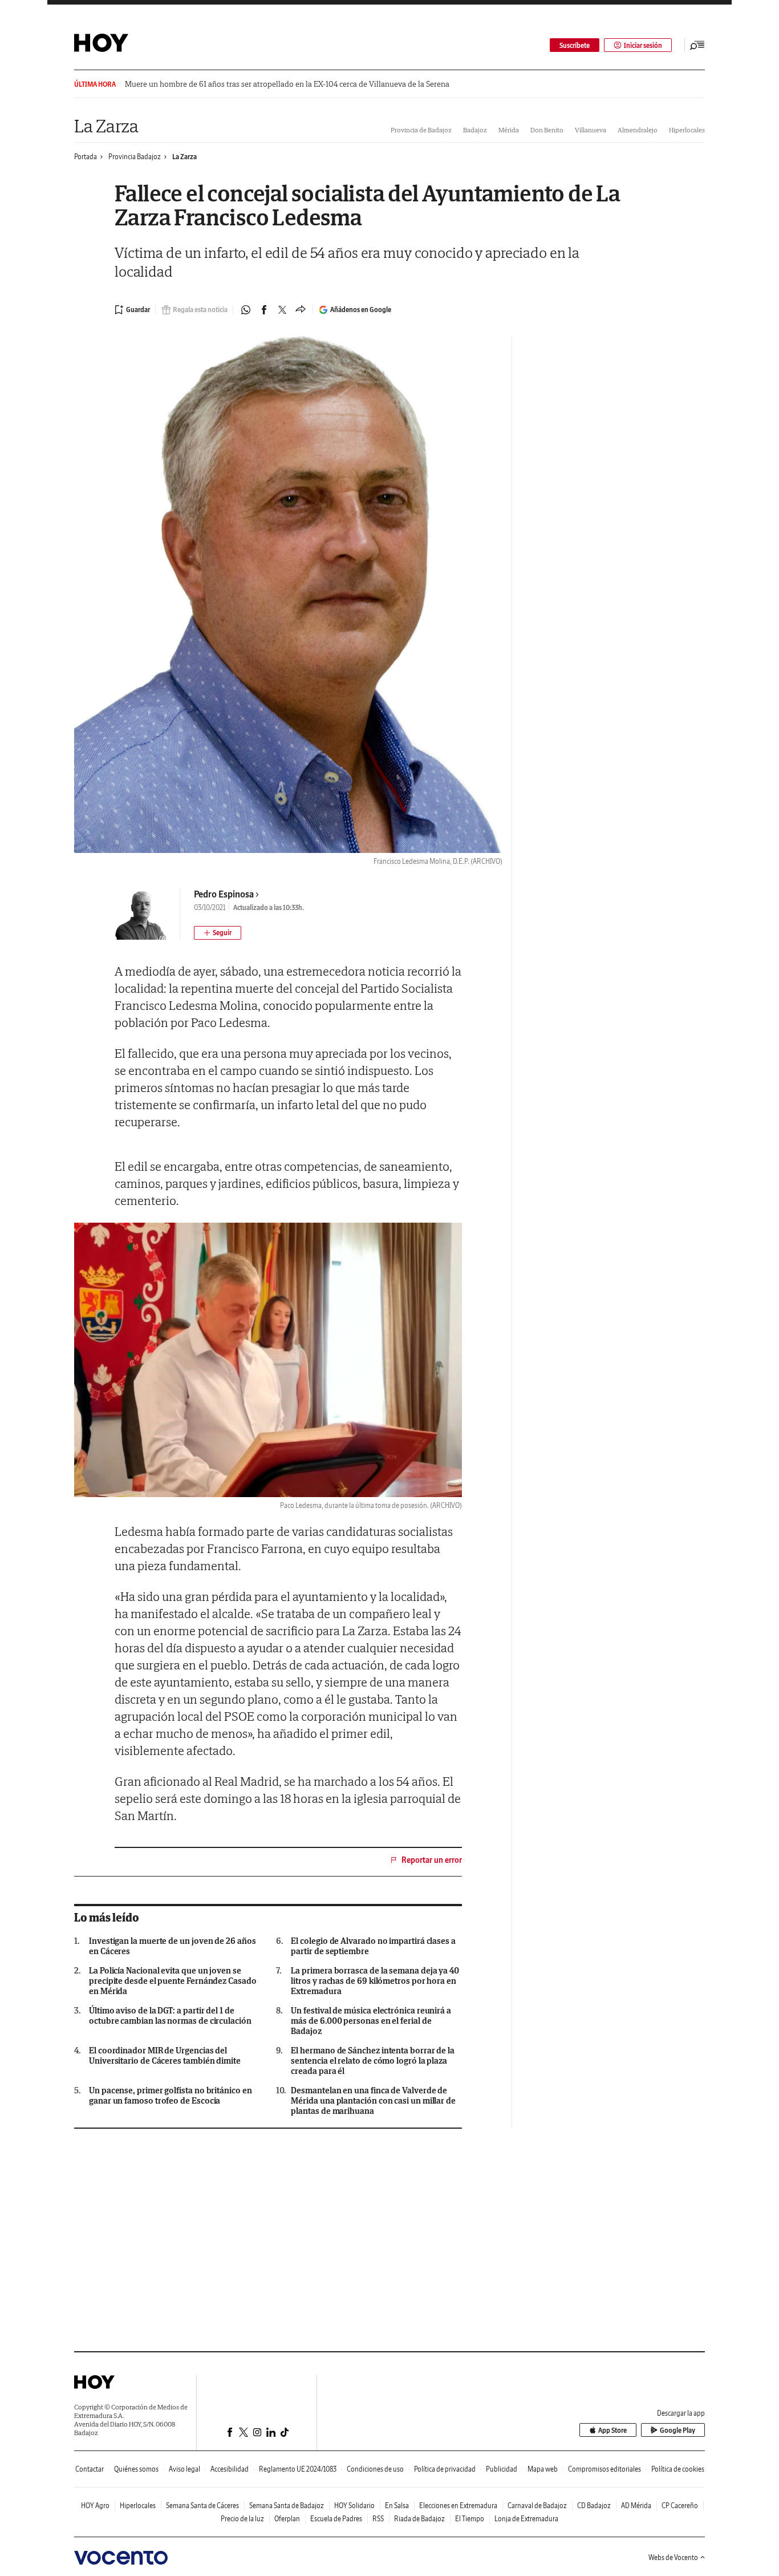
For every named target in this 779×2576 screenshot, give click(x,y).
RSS (378, 2519)
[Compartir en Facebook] (264, 310)
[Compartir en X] (282, 310)
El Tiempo (470, 2519)
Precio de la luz (242, 2519)
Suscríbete (575, 45)
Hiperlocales (687, 130)
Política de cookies (678, 2469)
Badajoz (475, 130)
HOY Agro (95, 2506)
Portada (86, 157)
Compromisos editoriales (604, 2469)
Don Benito (547, 130)
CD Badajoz (594, 2506)
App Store (612, 2430)
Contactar (90, 2469)
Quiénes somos (136, 2469)
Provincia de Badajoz (421, 130)
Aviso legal (184, 2469)
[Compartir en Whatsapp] (246, 310)
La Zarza (106, 126)
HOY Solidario (354, 2506)
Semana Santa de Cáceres (202, 2506)
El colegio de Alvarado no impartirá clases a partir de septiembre (373, 1946)
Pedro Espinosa (224, 894)
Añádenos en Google (361, 310)
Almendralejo (638, 130)
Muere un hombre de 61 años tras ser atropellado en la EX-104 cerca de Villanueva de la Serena (287, 84)
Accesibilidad (230, 2469)
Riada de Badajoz (419, 2519)
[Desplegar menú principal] (697, 45)
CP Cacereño (680, 2506)
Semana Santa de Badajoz (287, 2506)
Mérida (509, 130)
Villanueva (591, 130)
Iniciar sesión (643, 45)
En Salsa (397, 2506)
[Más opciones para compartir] (301, 310)
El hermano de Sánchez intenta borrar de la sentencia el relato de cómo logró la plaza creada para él (373, 2061)
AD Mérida (636, 2506)
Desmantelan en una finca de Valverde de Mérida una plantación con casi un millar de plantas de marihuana (373, 2101)
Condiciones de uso (375, 2469)
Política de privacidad (445, 2469)
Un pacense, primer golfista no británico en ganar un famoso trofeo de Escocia (171, 2096)
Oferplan (287, 2519)
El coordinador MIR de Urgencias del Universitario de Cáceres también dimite (165, 2056)
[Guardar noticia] (132, 310)
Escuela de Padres (336, 2519)
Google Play (677, 2430)
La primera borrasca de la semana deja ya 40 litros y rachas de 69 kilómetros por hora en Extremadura (375, 1981)
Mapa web (543, 2469)
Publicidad (502, 2469)
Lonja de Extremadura (526, 2519)
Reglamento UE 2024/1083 (298, 2469)
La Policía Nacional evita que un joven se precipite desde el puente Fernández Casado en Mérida (173, 1981)
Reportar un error (432, 1860)
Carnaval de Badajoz (537, 2506)
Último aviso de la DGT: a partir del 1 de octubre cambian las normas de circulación (170, 2016)
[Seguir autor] (218, 933)
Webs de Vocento (673, 2557)
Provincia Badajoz (135, 157)
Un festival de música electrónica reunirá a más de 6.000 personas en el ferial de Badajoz (371, 2021)
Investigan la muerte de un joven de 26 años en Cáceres (173, 1946)
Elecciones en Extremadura (458, 2506)
